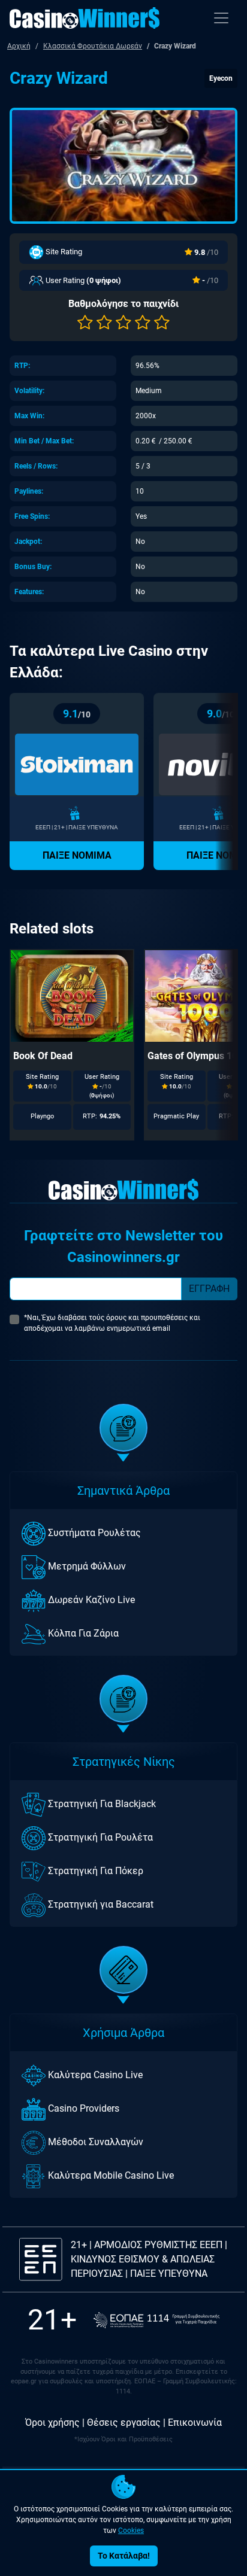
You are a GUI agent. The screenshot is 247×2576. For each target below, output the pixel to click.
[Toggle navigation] (221, 18)
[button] (85, 323)
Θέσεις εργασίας (124, 2423)
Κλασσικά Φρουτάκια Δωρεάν (93, 46)
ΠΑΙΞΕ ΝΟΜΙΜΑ (77, 855)
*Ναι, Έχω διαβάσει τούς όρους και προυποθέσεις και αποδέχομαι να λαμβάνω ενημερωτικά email (112, 1323)
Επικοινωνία (195, 2423)
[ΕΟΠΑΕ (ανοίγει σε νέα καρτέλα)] (156, 2320)
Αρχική (19, 46)
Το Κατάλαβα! (124, 2556)
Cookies (131, 2531)
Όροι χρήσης (52, 2423)
